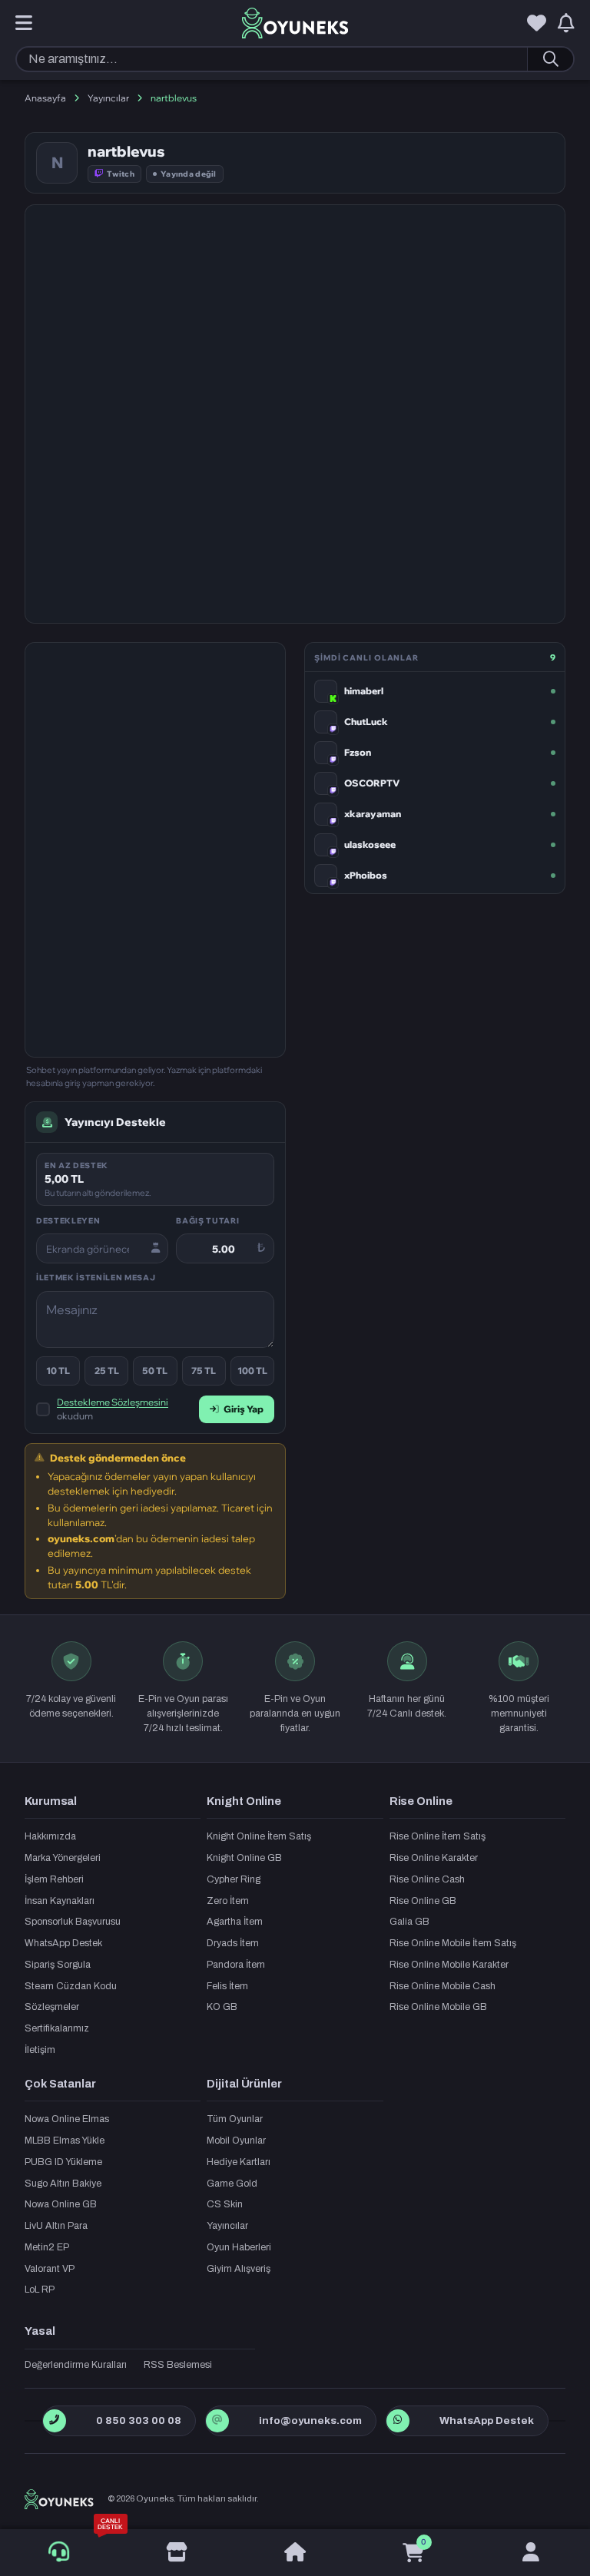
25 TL (107, 1371)
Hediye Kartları (239, 2162)
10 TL (58, 1371)
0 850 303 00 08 (139, 2420)
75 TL (204, 1371)
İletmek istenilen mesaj (96, 1277)
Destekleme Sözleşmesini (113, 1402)
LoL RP (40, 2290)
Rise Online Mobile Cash (442, 1986)
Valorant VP (50, 2269)
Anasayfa (45, 98)
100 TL (252, 1371)
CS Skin (225, 2204)
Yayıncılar (108, 98)
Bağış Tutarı (207, 1220)
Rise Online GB (423, 1901)
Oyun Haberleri (239, 2247)
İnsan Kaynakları (60, 1901)
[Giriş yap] (531, 2553)
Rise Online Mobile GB (438, 2007)
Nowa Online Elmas (67, 2119)
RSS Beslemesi (178, 2365)
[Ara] (550, 59)
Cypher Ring (234, 1879)
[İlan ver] (177, 2553)
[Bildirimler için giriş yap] (566, 24)
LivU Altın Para (56, 2226)
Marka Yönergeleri (63, 1858)
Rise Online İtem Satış (438, 1836)
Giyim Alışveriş (239, 2269)
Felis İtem (227, 1986)
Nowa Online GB (61, 2204)
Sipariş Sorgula (58, 1965)
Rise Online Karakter (434, 1858)
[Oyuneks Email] (217, 2421)
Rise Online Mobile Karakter (449, 1965)
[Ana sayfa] (295, 2553)
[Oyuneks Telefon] (54, 2421)
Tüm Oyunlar (235, 2119)
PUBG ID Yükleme (63, 2162)
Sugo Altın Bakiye (63, 2184)
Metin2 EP (47, 2247)
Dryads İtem (233, 1943)
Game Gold (232, 2184)
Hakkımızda (50, 1836)
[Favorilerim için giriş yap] (537, 24)
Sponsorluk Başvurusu (73, 1922)
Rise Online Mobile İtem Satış (453, 1943)
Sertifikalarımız (57, 2028)
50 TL (155, 1371)
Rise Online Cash (427, 1879)
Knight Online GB (244, 1858)
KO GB (222, 2007)
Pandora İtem (236, 1965)
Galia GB (409, 1922)
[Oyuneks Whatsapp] (398, 2421)
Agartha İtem (235, 1922)
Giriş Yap (244, 1409)
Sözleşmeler (52, 2007)
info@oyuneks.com (310, 2420)
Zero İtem (228, 1901)
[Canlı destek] (59, 2552)
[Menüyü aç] (24, 24)
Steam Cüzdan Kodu (71, 1986)
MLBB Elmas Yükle (65, 2141)
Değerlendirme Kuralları (76, 2365)
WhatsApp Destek (63, 1943)
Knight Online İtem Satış (259, 1836)
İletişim (40, 2050)
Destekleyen (68, 1220)
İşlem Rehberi (54, 1879)
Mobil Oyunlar (236, 2141)
